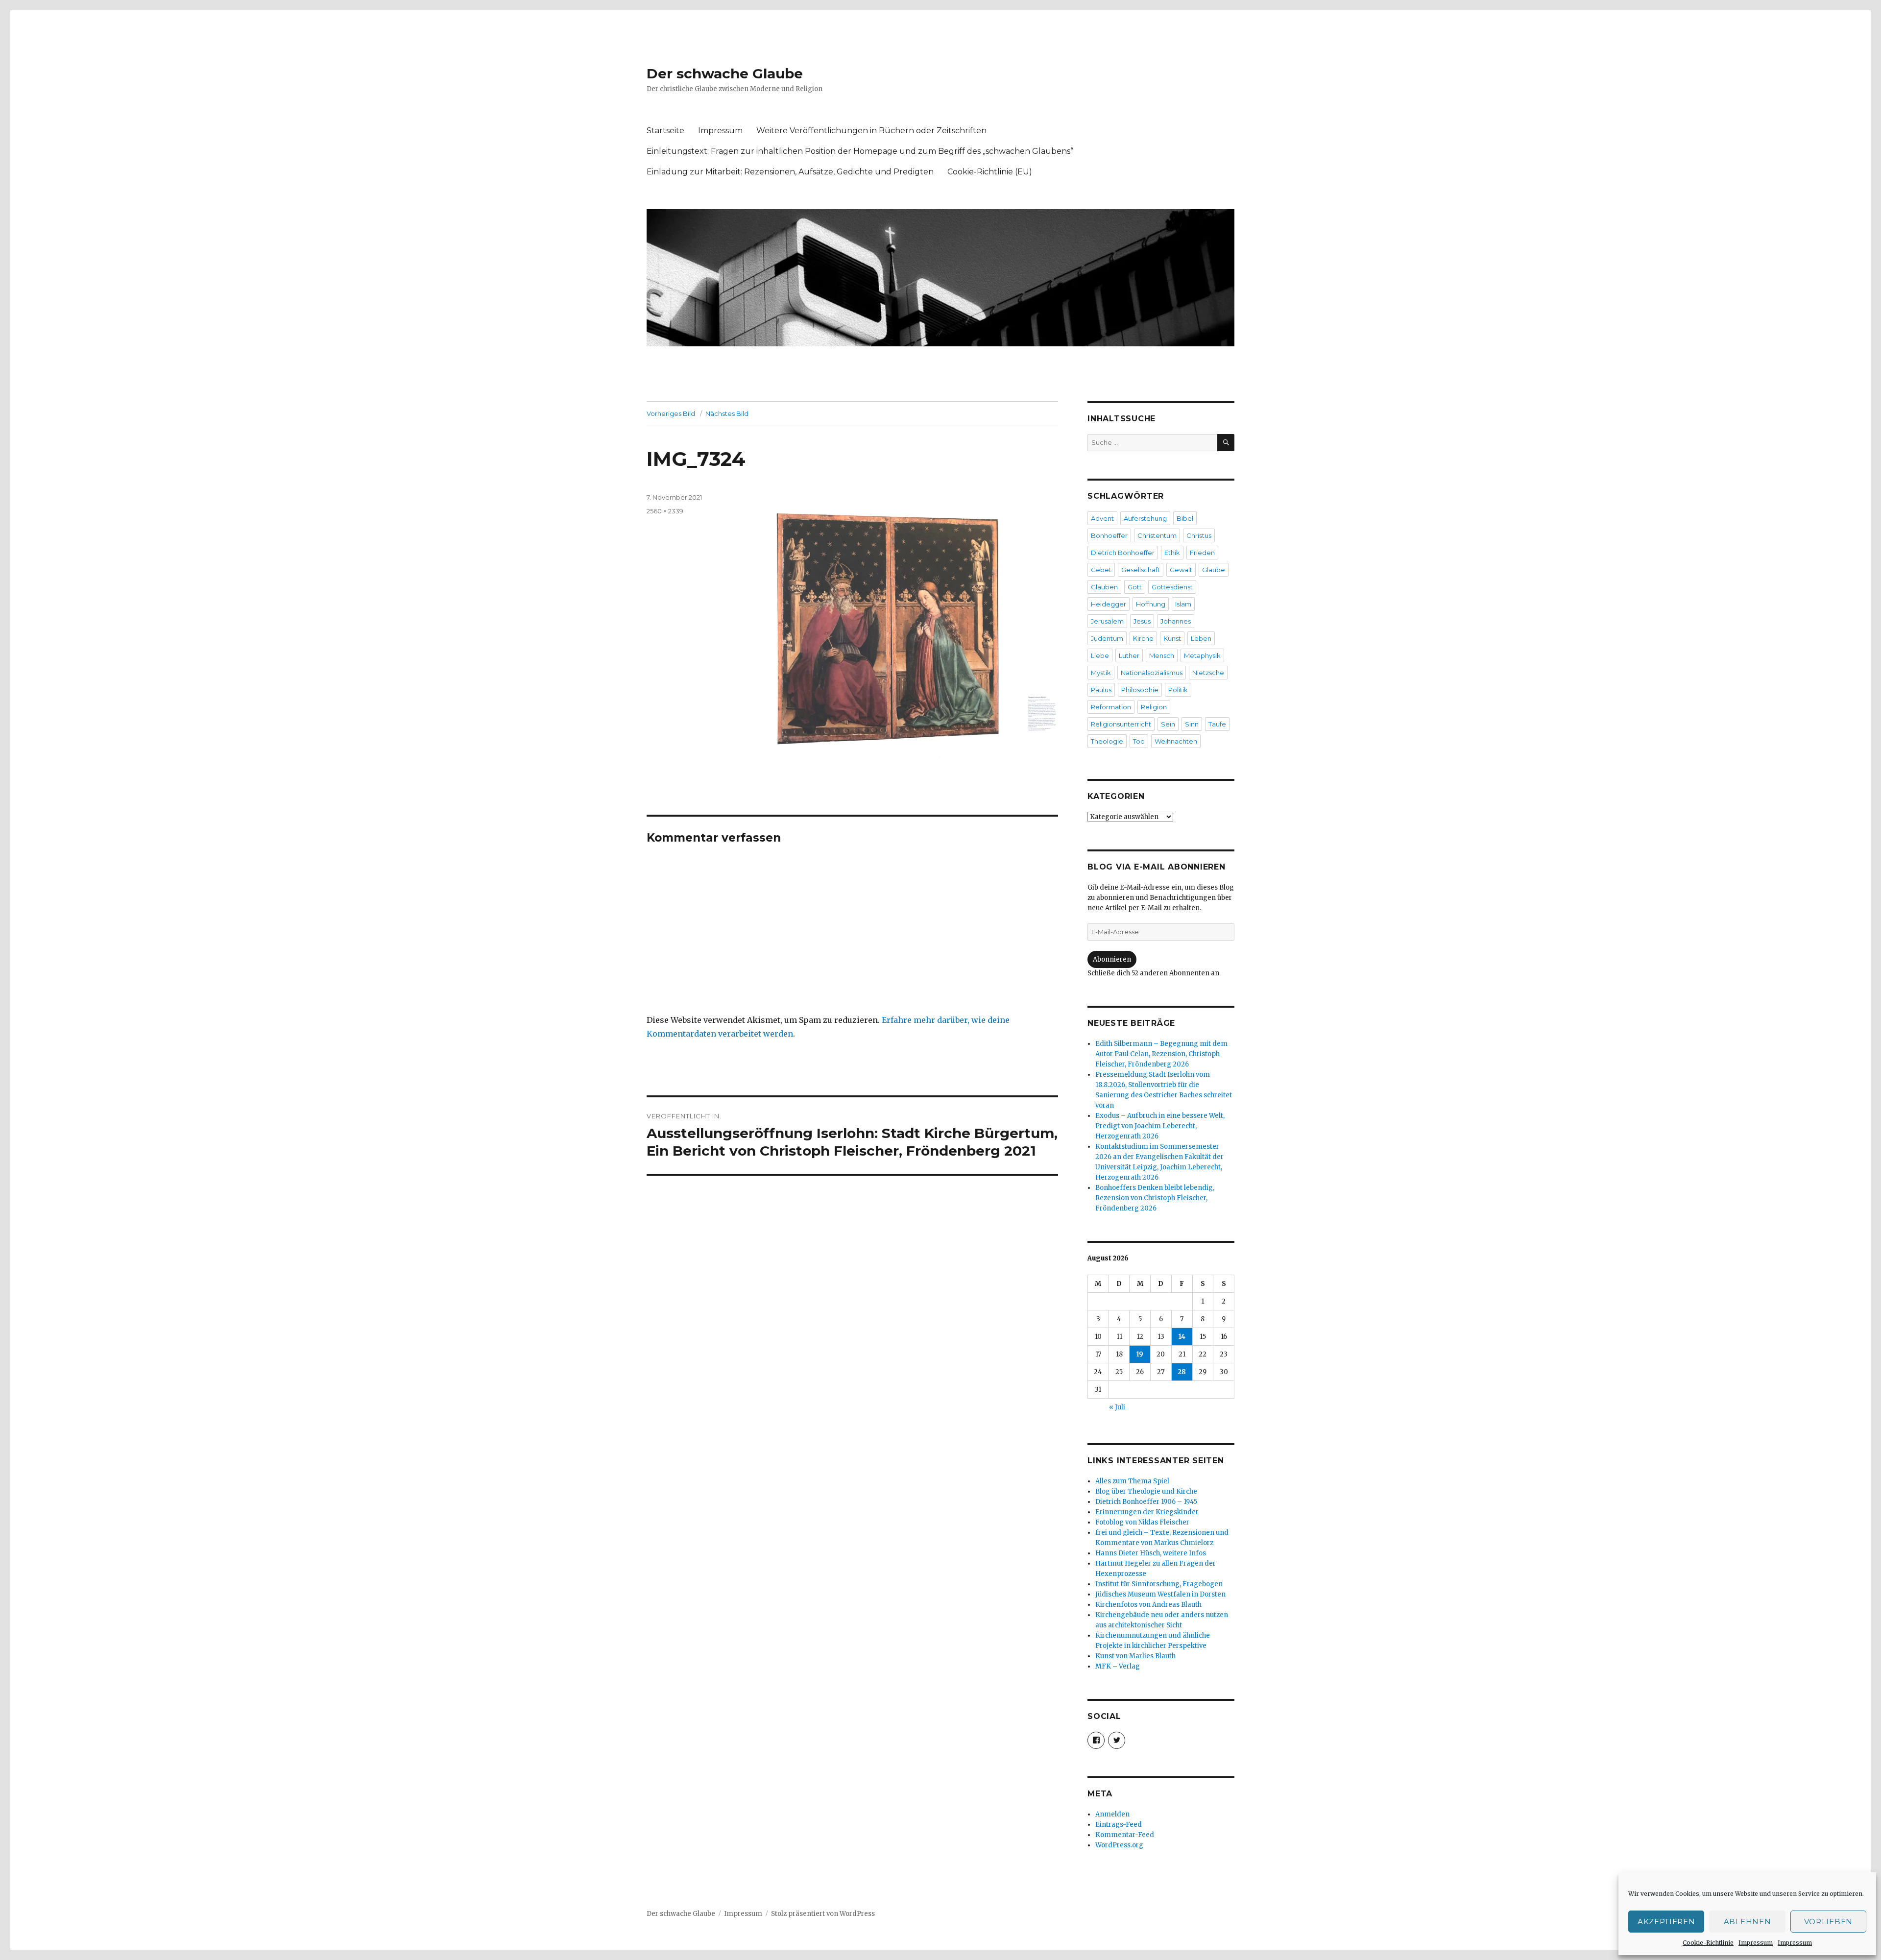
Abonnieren (1112, 959)
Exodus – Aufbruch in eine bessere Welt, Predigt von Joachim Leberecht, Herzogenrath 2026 (1160, 1126)
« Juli (1117, 1407)
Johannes (1176, 621)
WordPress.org (1119, 1845)
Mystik (1101, 673)
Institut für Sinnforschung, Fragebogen (1159, 1584)
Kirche (1143, 638)
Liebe (1100, 655)
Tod (1139, 741)
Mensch (1162, 655)
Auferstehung (1145, 518)
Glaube (1214, 570)
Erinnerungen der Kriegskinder (1147, 1512)
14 (1182, 1337)
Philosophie (1140, 690)
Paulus (1101, 690)
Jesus (1142, 621)
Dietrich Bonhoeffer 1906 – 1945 (1146, 1502)
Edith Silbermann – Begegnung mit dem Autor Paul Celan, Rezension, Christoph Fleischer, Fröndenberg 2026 (1161, 1054)
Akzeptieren (1666, 1922)
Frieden (1202, 553)
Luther (1129, 655)
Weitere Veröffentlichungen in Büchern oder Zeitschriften (871, 131)
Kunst (1172, 638)
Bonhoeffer (1109, 535)
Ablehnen (1748, 1922)
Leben (1201, 638)
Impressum (1756, 1943)
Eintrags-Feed (1119, 1825)
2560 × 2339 (665, 511)
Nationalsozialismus (1152, 673)
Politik (1178, 690)
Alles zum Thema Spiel (1132, 1481)
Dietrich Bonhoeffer (1123, 553)
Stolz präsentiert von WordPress (823, 1914)
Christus (1199, 535)
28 (1182, 1372)
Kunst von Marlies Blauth (1135, 1656)
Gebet (1101, 570)
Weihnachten (1176, 741)
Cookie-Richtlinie (1708, 1943)
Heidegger (1109, 604)
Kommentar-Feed (1125, 1835)
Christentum (1157, 535)
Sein (1168, 724)
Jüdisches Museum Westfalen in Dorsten (1160, 1594)
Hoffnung (1151, 604)
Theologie (1107, 741)
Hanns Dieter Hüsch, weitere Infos (1151, 1553)
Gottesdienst (1172, 587)
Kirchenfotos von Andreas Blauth (1148, 1605)
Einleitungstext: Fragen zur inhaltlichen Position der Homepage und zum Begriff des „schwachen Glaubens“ (860, 151)
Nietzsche (1208, 673)
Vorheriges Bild (671, 413)
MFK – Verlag (1118, 1666)
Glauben (1104, 587)
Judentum (1107, 638)
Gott (1135, 587)
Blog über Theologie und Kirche (1146, 1491)
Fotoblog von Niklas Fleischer (1142, 1522)
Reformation (1111, 707)
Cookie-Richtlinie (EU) (990, 172)
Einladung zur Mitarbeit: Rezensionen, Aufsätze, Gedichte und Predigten (790, 172)
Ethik (1172, 553)
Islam (1183, 604)
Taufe (1217, 724)
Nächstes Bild (727, 413)
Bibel (1185, 518)
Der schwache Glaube (725, 73)
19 (1140, 1354)
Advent (1102, 518)
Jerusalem (1107, 621)
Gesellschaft (1141, 570)
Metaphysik (1202, 655)
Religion (1154, 707)
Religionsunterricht (1121, 724)
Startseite (665, 131)
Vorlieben (1828, 1922)
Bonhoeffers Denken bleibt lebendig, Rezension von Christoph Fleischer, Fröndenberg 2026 (1155, 1198)
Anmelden (1112, 1814)
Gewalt (1181, 570)
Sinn (1192, 724)
